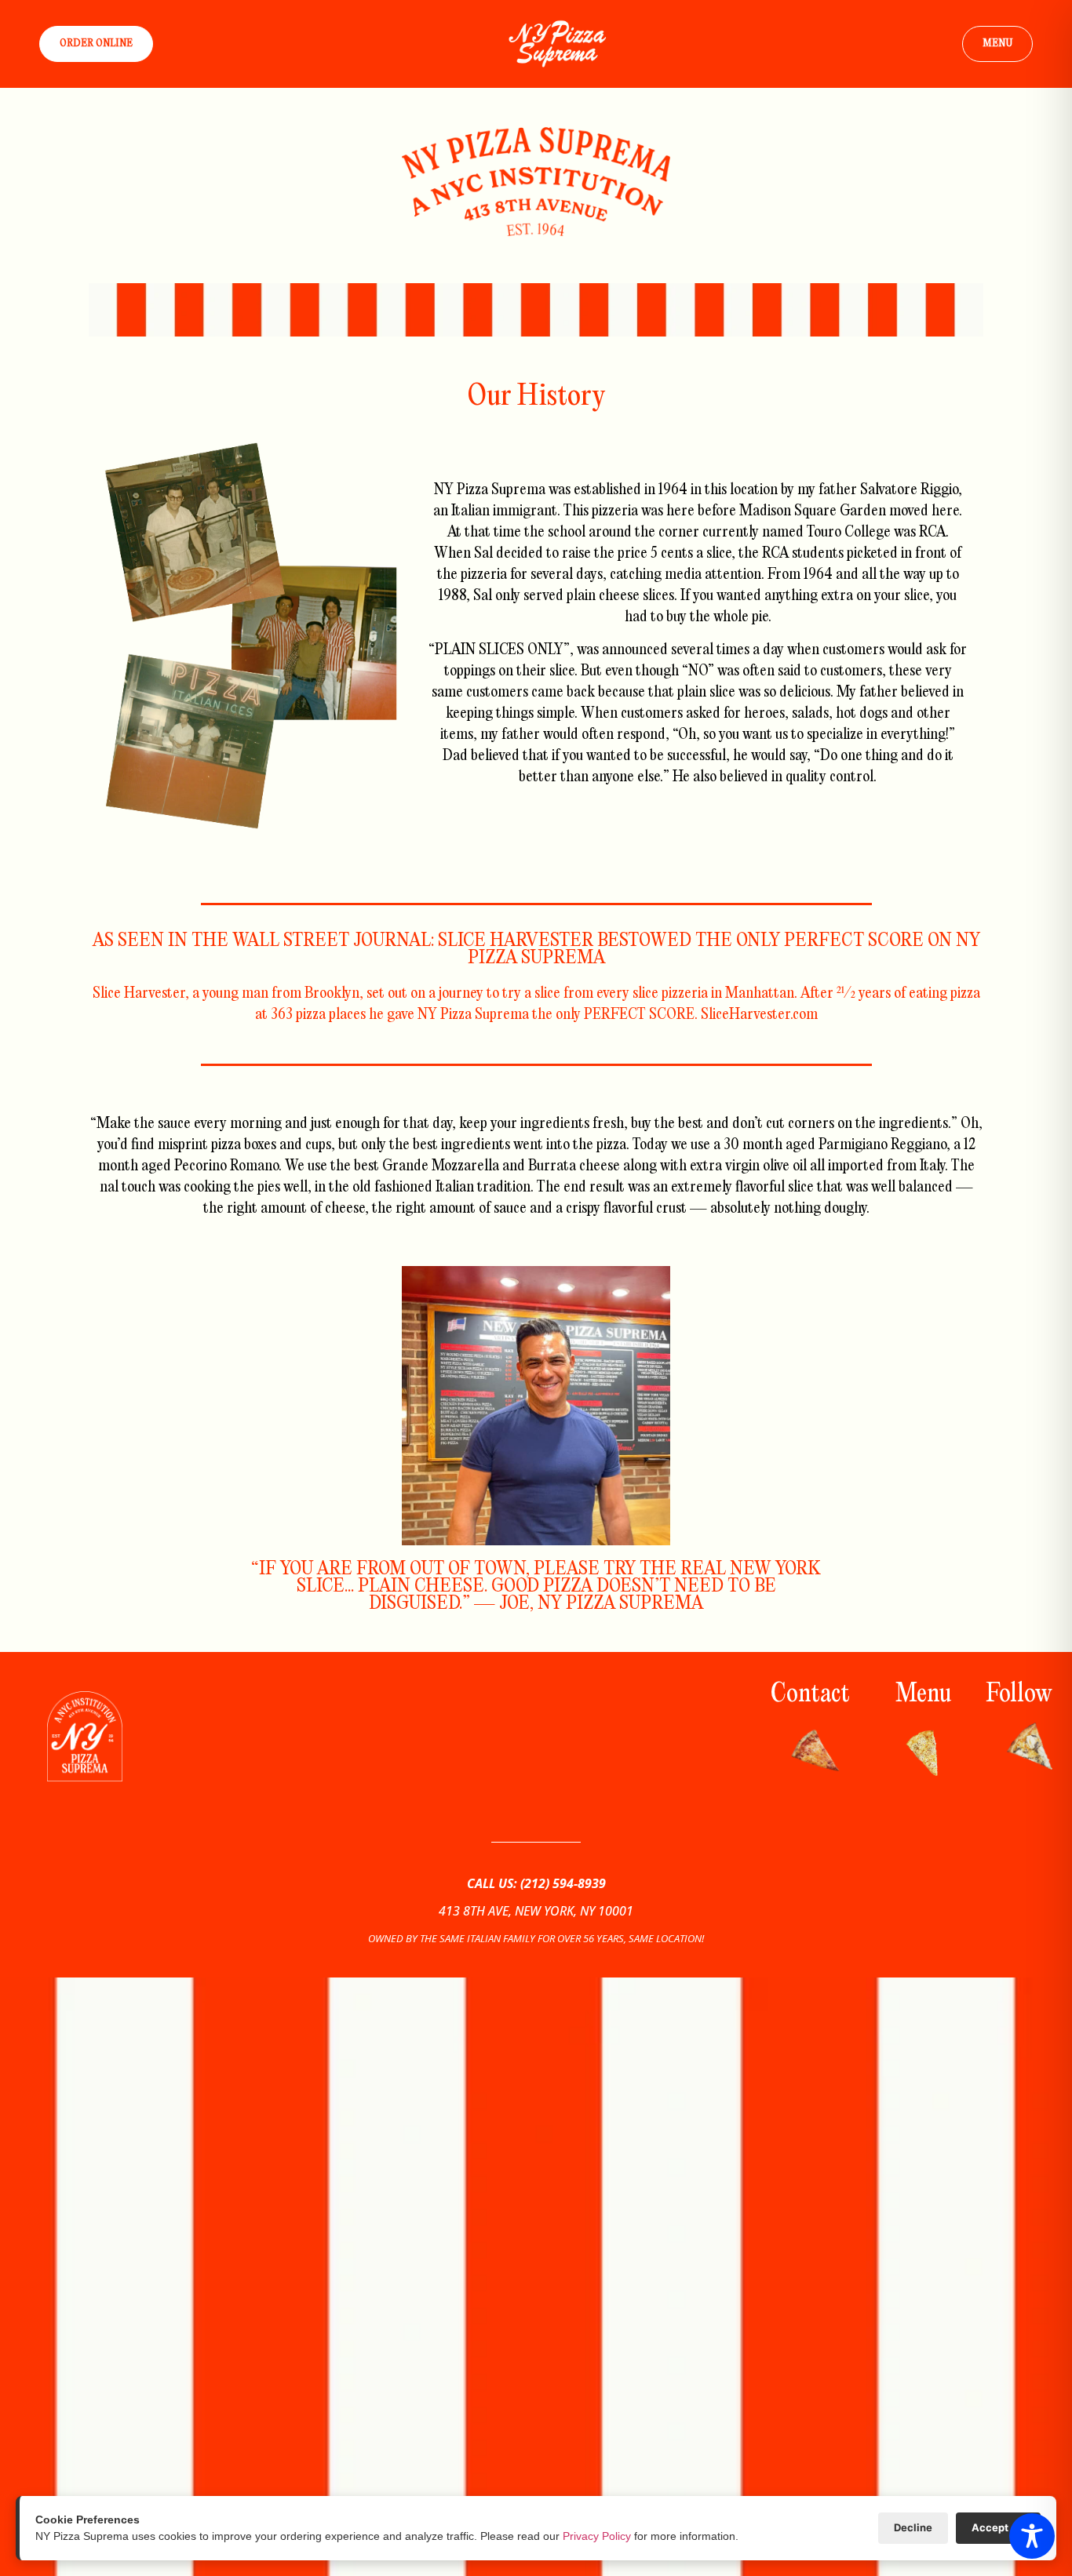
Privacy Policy (597, 2536)
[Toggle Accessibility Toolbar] (1032, 2536)
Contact (810, 1695)
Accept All (998, 2527)
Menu (923, 1695)
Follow (1019, 1695)
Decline (913, 2527)
